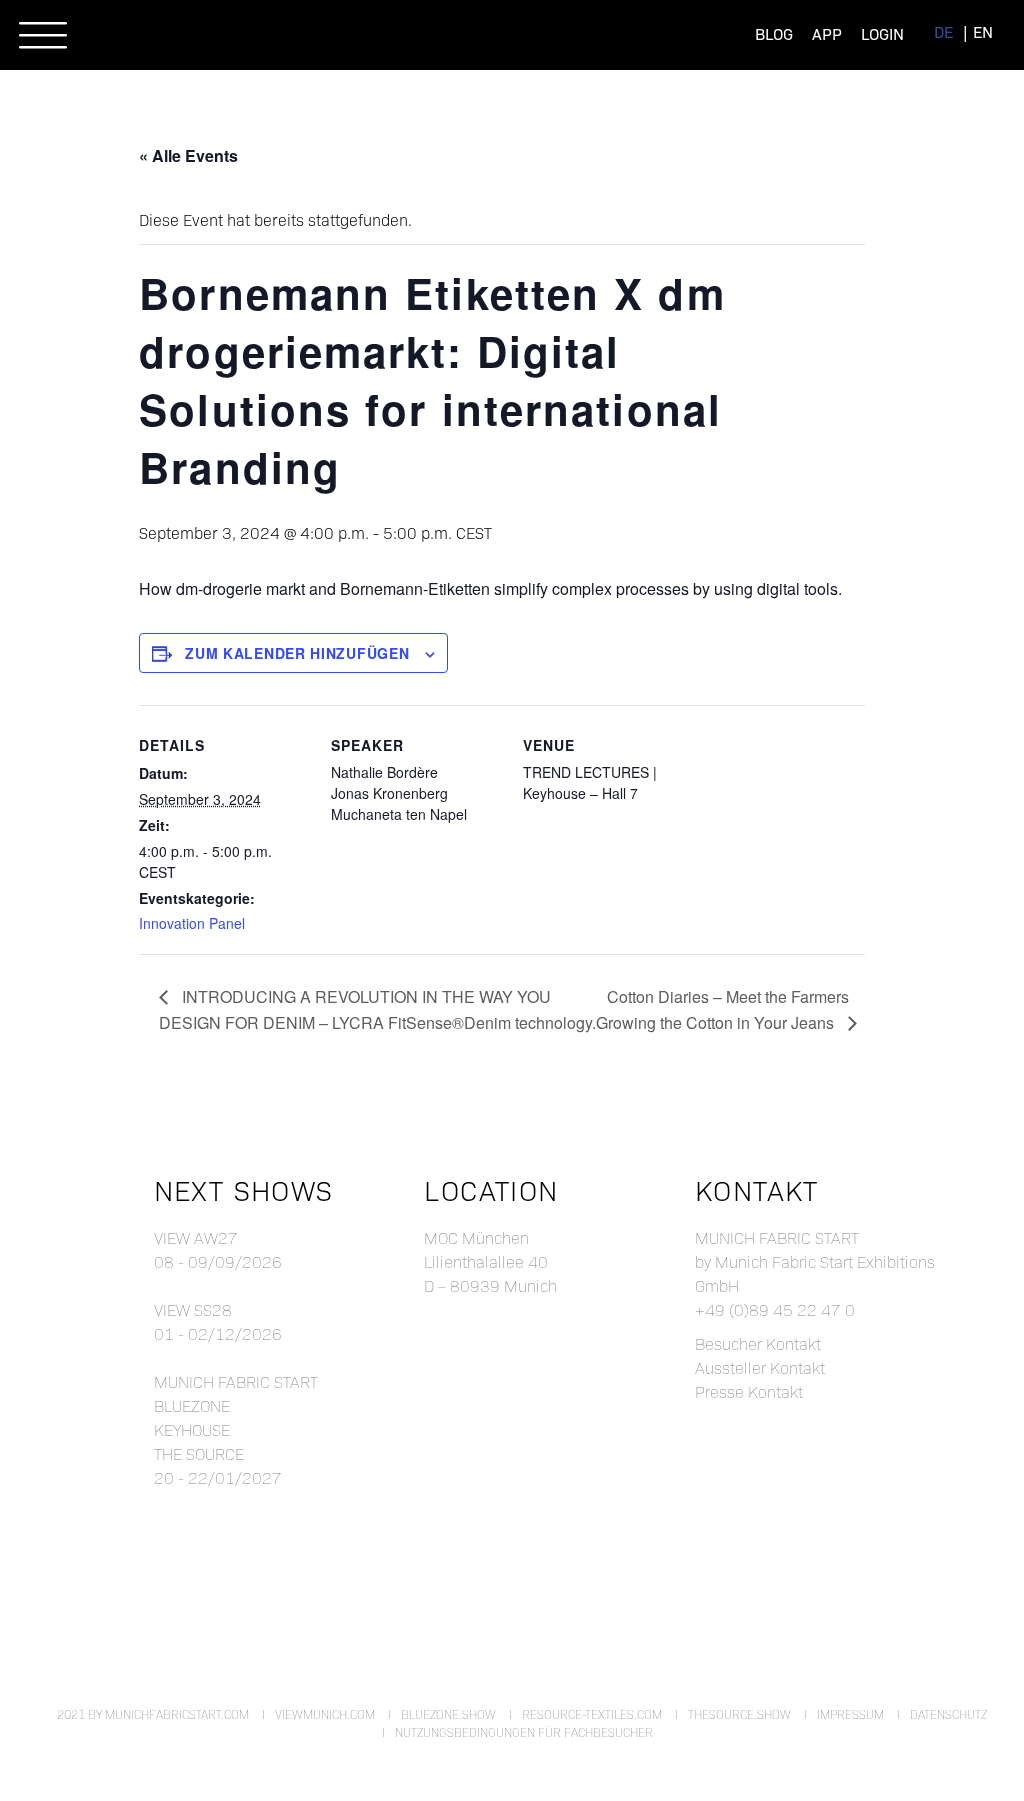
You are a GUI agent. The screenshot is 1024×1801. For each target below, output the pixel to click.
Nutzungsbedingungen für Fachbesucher (524, 1732)
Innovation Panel (192, 923)
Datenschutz (948, 1714)
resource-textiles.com (592, 1714)
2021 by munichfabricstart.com (153, 1714)
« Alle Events (188, 155)
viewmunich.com (325, 1714)
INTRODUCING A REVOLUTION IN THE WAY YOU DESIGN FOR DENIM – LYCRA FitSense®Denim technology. (377, 1009)
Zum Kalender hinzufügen (297, 653)
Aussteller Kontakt (760, 1367)
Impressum (850, 1714)
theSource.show (739, 1714)
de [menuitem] (943, 31)
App (827, 33)
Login (882, 33)
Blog (774, 33)
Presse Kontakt (749, 1391)
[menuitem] (943, 31)
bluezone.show (448, 1714)
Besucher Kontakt (758, 1343)
